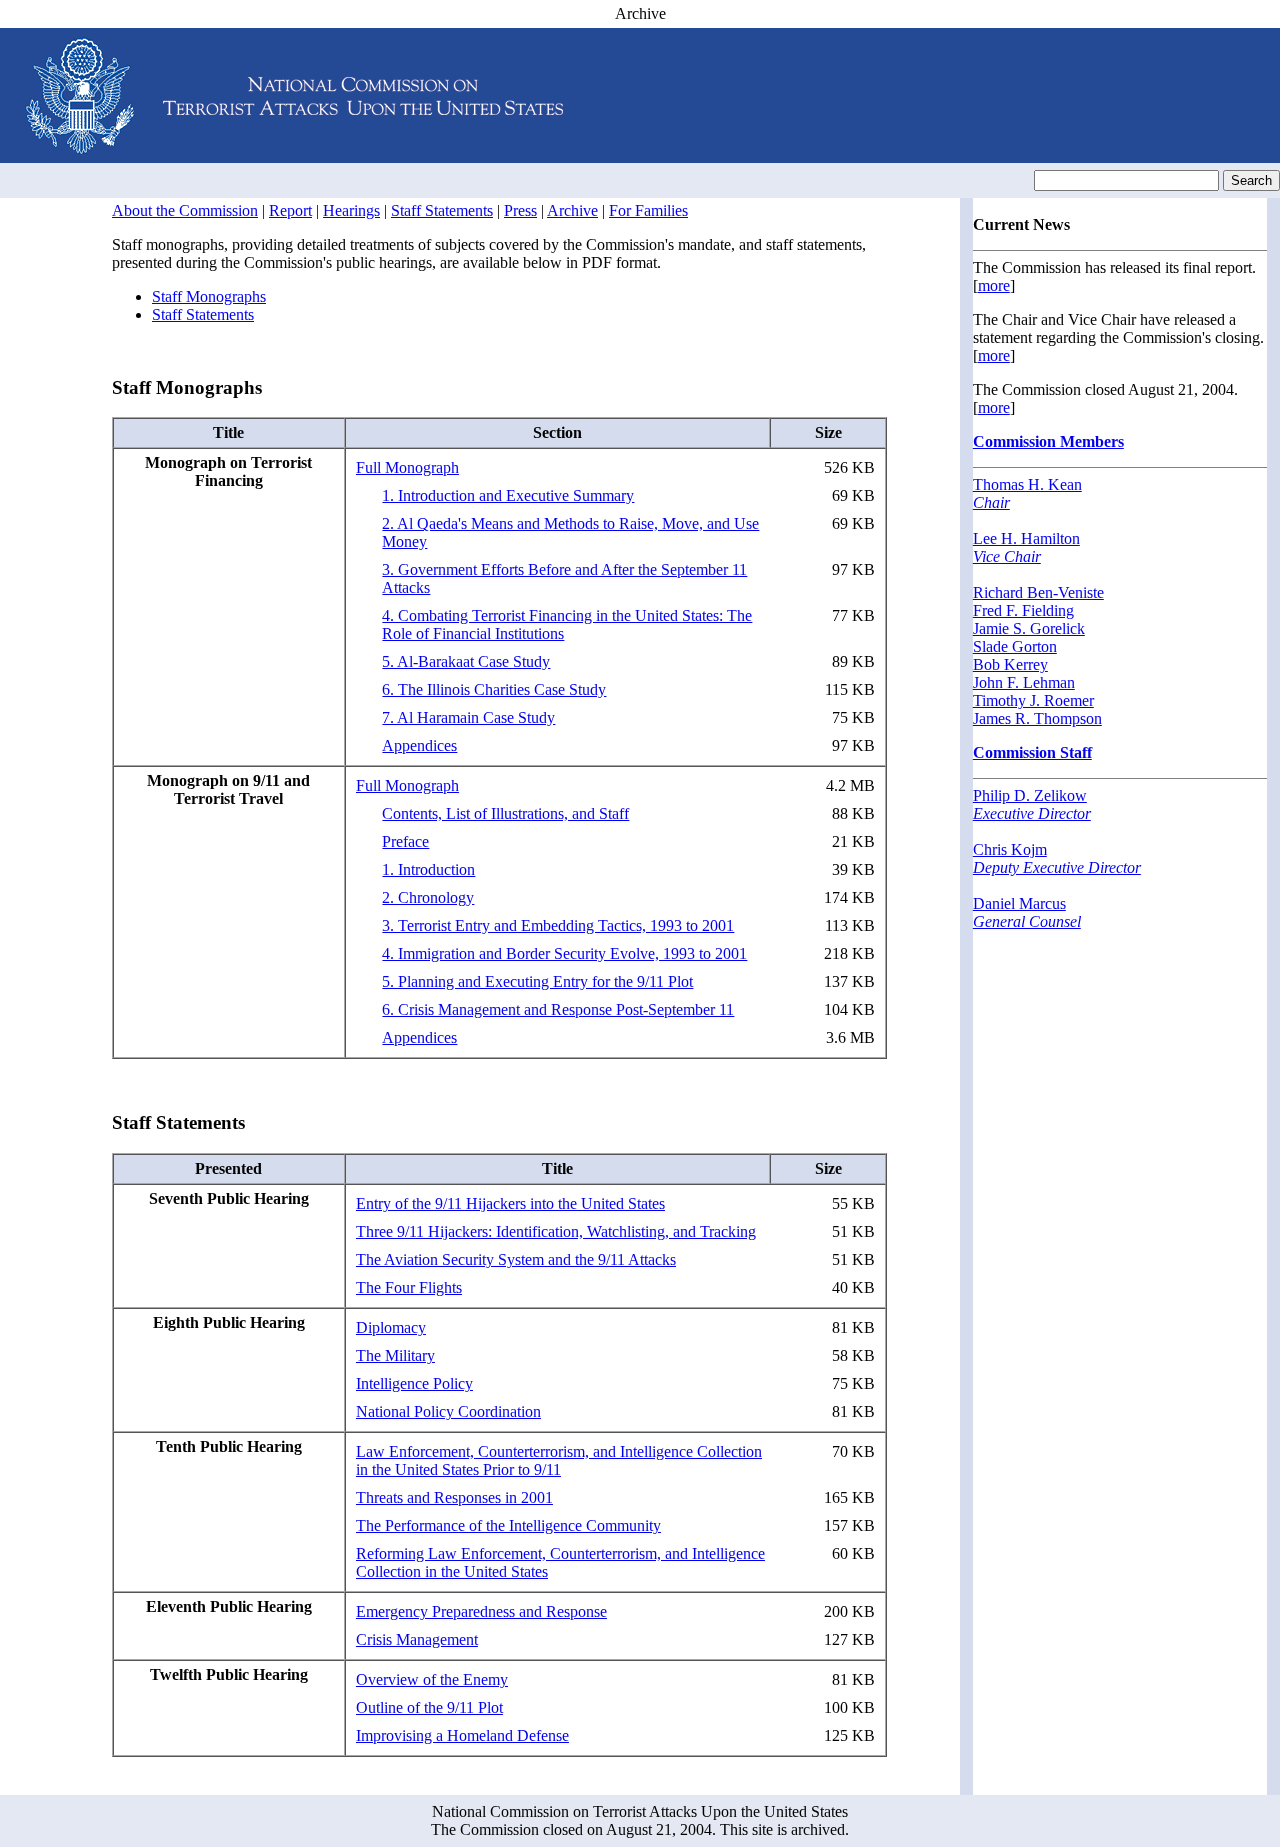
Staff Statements (442, 210)
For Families (648, 210)
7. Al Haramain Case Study (468, 717)
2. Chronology (428, 897)
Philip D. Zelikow (1032, 804)
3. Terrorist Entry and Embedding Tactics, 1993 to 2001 (558, 925)
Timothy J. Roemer (1033, 700)
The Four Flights (409, 1287)
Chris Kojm (1057, 858)
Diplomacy (391, 1327)
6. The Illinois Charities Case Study (494, 689)
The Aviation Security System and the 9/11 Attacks (516, 1259)
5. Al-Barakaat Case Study (466, 661)
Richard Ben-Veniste (1038, 592)
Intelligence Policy (414, 1383)
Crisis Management (417, 1639)
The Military (395, 1355)
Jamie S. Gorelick (1029, 628)
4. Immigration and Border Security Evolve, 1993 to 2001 (564, 953)
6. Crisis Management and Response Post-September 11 (558, 1009)
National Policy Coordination (448, 1411)
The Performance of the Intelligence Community (508, 1525)
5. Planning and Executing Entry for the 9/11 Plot (537, 981)
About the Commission (185, 210)
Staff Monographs (209, 296)
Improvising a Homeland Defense (462, 1735)
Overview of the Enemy (432, 1679)
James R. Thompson (1037, 718)
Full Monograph (407, 467)
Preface (405, 841)
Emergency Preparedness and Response (481, 1611)
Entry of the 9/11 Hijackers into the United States (510, 1203)
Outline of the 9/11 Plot (429, 1707)
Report (290, 210)
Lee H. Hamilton (1026, 547)
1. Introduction (428, 869)
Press (520, 210)
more (994, 285)
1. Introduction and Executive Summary (508, 495)
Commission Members (1048, 441)
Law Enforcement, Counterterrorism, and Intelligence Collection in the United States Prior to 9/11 (559, 1460)
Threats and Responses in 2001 (454, 1497)
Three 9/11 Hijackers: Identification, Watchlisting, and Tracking (556, 1231)
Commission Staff (1032, 752)
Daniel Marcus (1027, 912)
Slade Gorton (1015, 646)
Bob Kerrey (1010, 664)
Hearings (351, 210)
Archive (572, 210)
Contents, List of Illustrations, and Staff (505, 813)
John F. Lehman (1024, 682)
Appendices (419, 745)
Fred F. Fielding (1023, 610)
